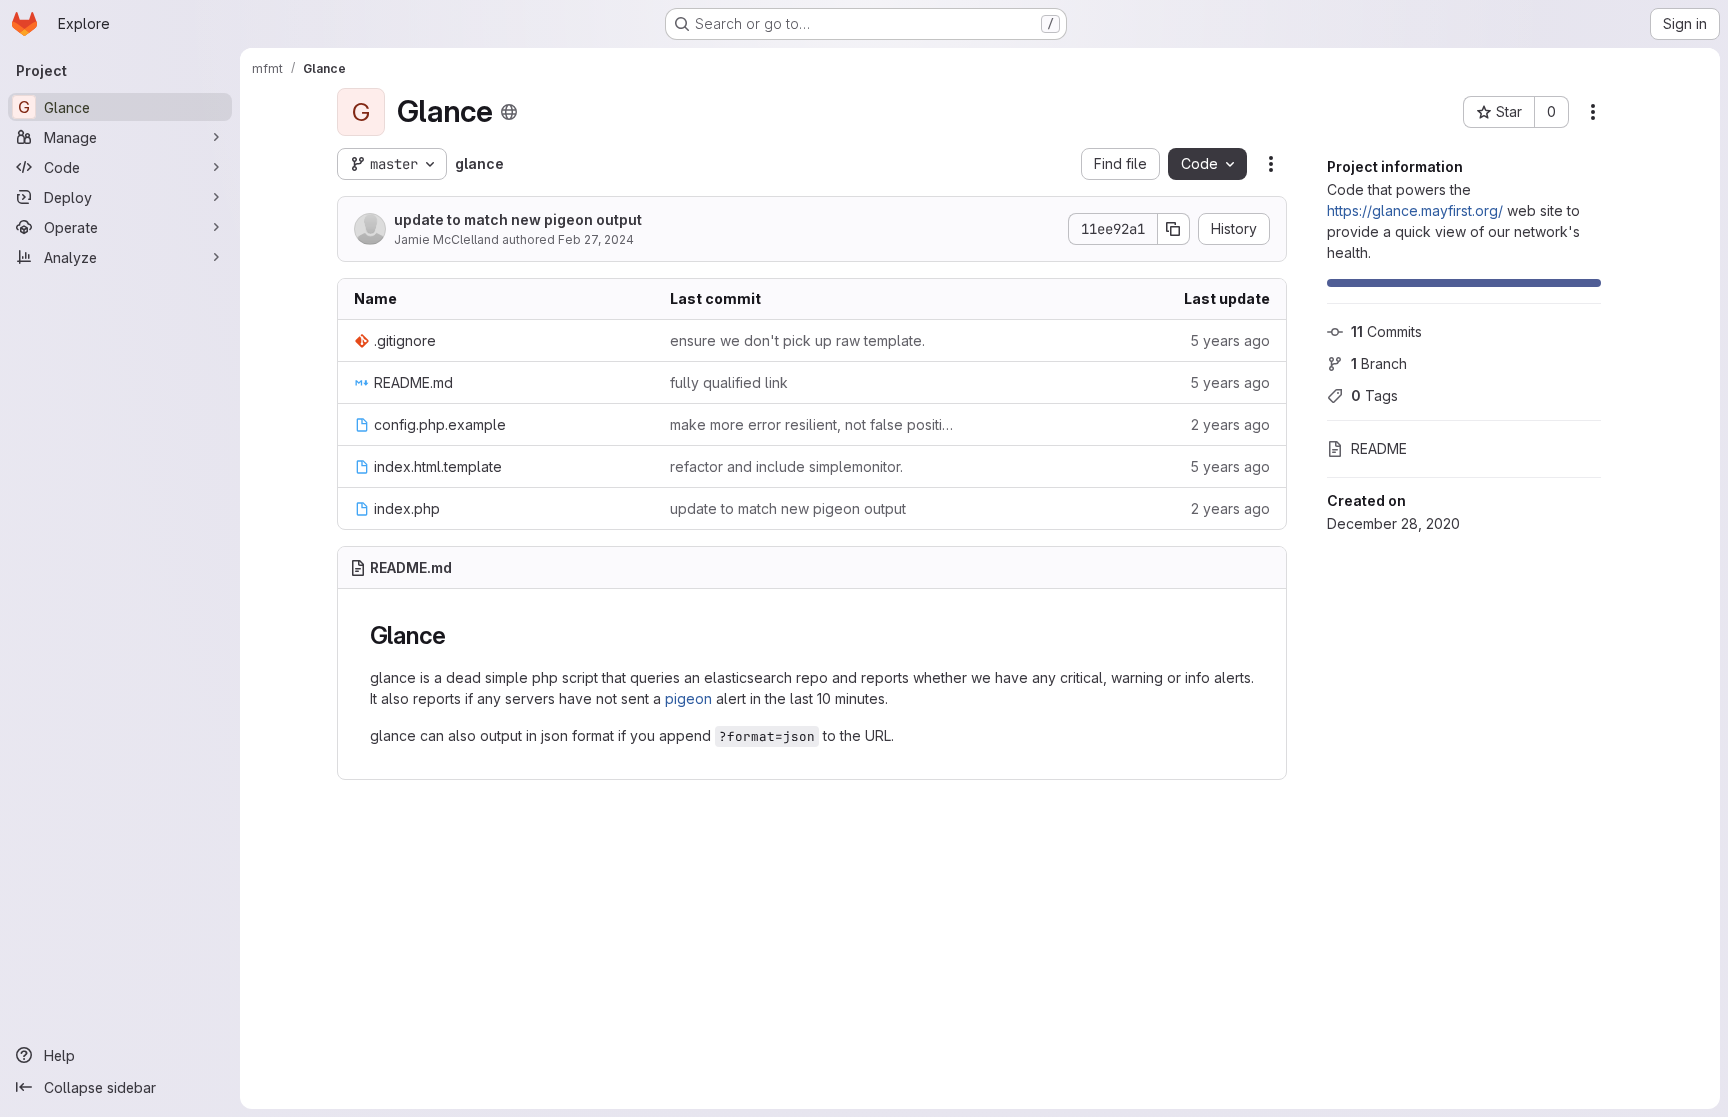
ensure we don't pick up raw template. (797, 340)
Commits (1386, 331)
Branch (1379, 363)
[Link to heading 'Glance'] (459, 635)
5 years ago (1230, 340)
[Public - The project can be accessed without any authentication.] (509, 112)
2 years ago (1230, 424)
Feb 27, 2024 (596, 239)
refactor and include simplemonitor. (786, 466)
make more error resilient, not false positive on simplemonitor (812, 424)
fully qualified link (729, 382)
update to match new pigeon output (518, 219)
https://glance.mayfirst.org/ (1415, 210)
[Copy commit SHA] (1174, 229)
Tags (1374, 395)
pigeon (688, 698)
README (1379, 448)
